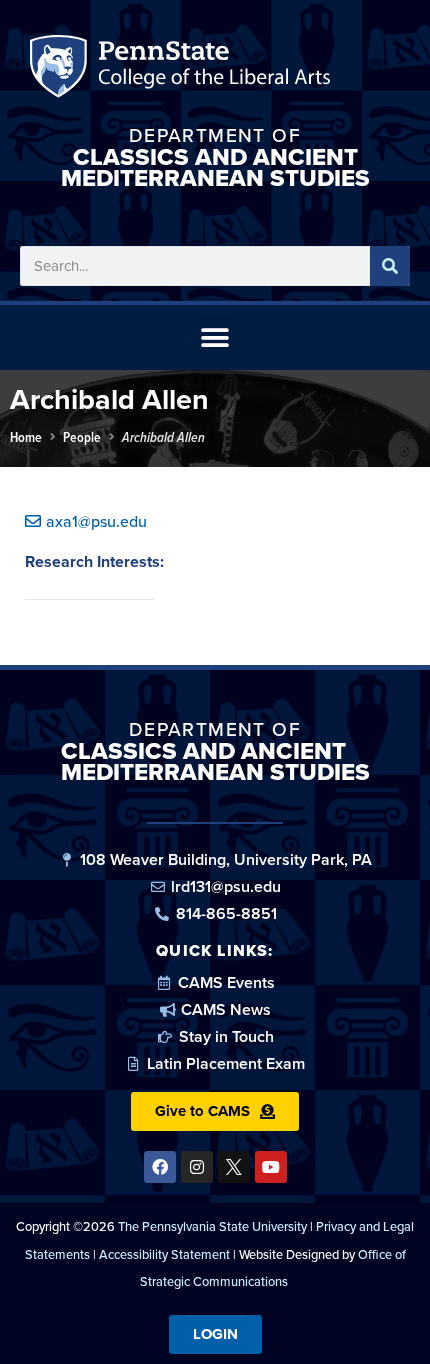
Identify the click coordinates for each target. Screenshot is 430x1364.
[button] (215, 337)
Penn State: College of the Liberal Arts (211, 70)
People (82, 437)
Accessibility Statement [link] (164, 1254)
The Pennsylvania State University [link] (212, 1226)
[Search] (390, 266)
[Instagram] (197, 1167)
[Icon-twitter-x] (234, 1167)
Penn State (61, 70)
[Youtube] (271, 1167)
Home (26, 437)
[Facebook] (160, 1167)
